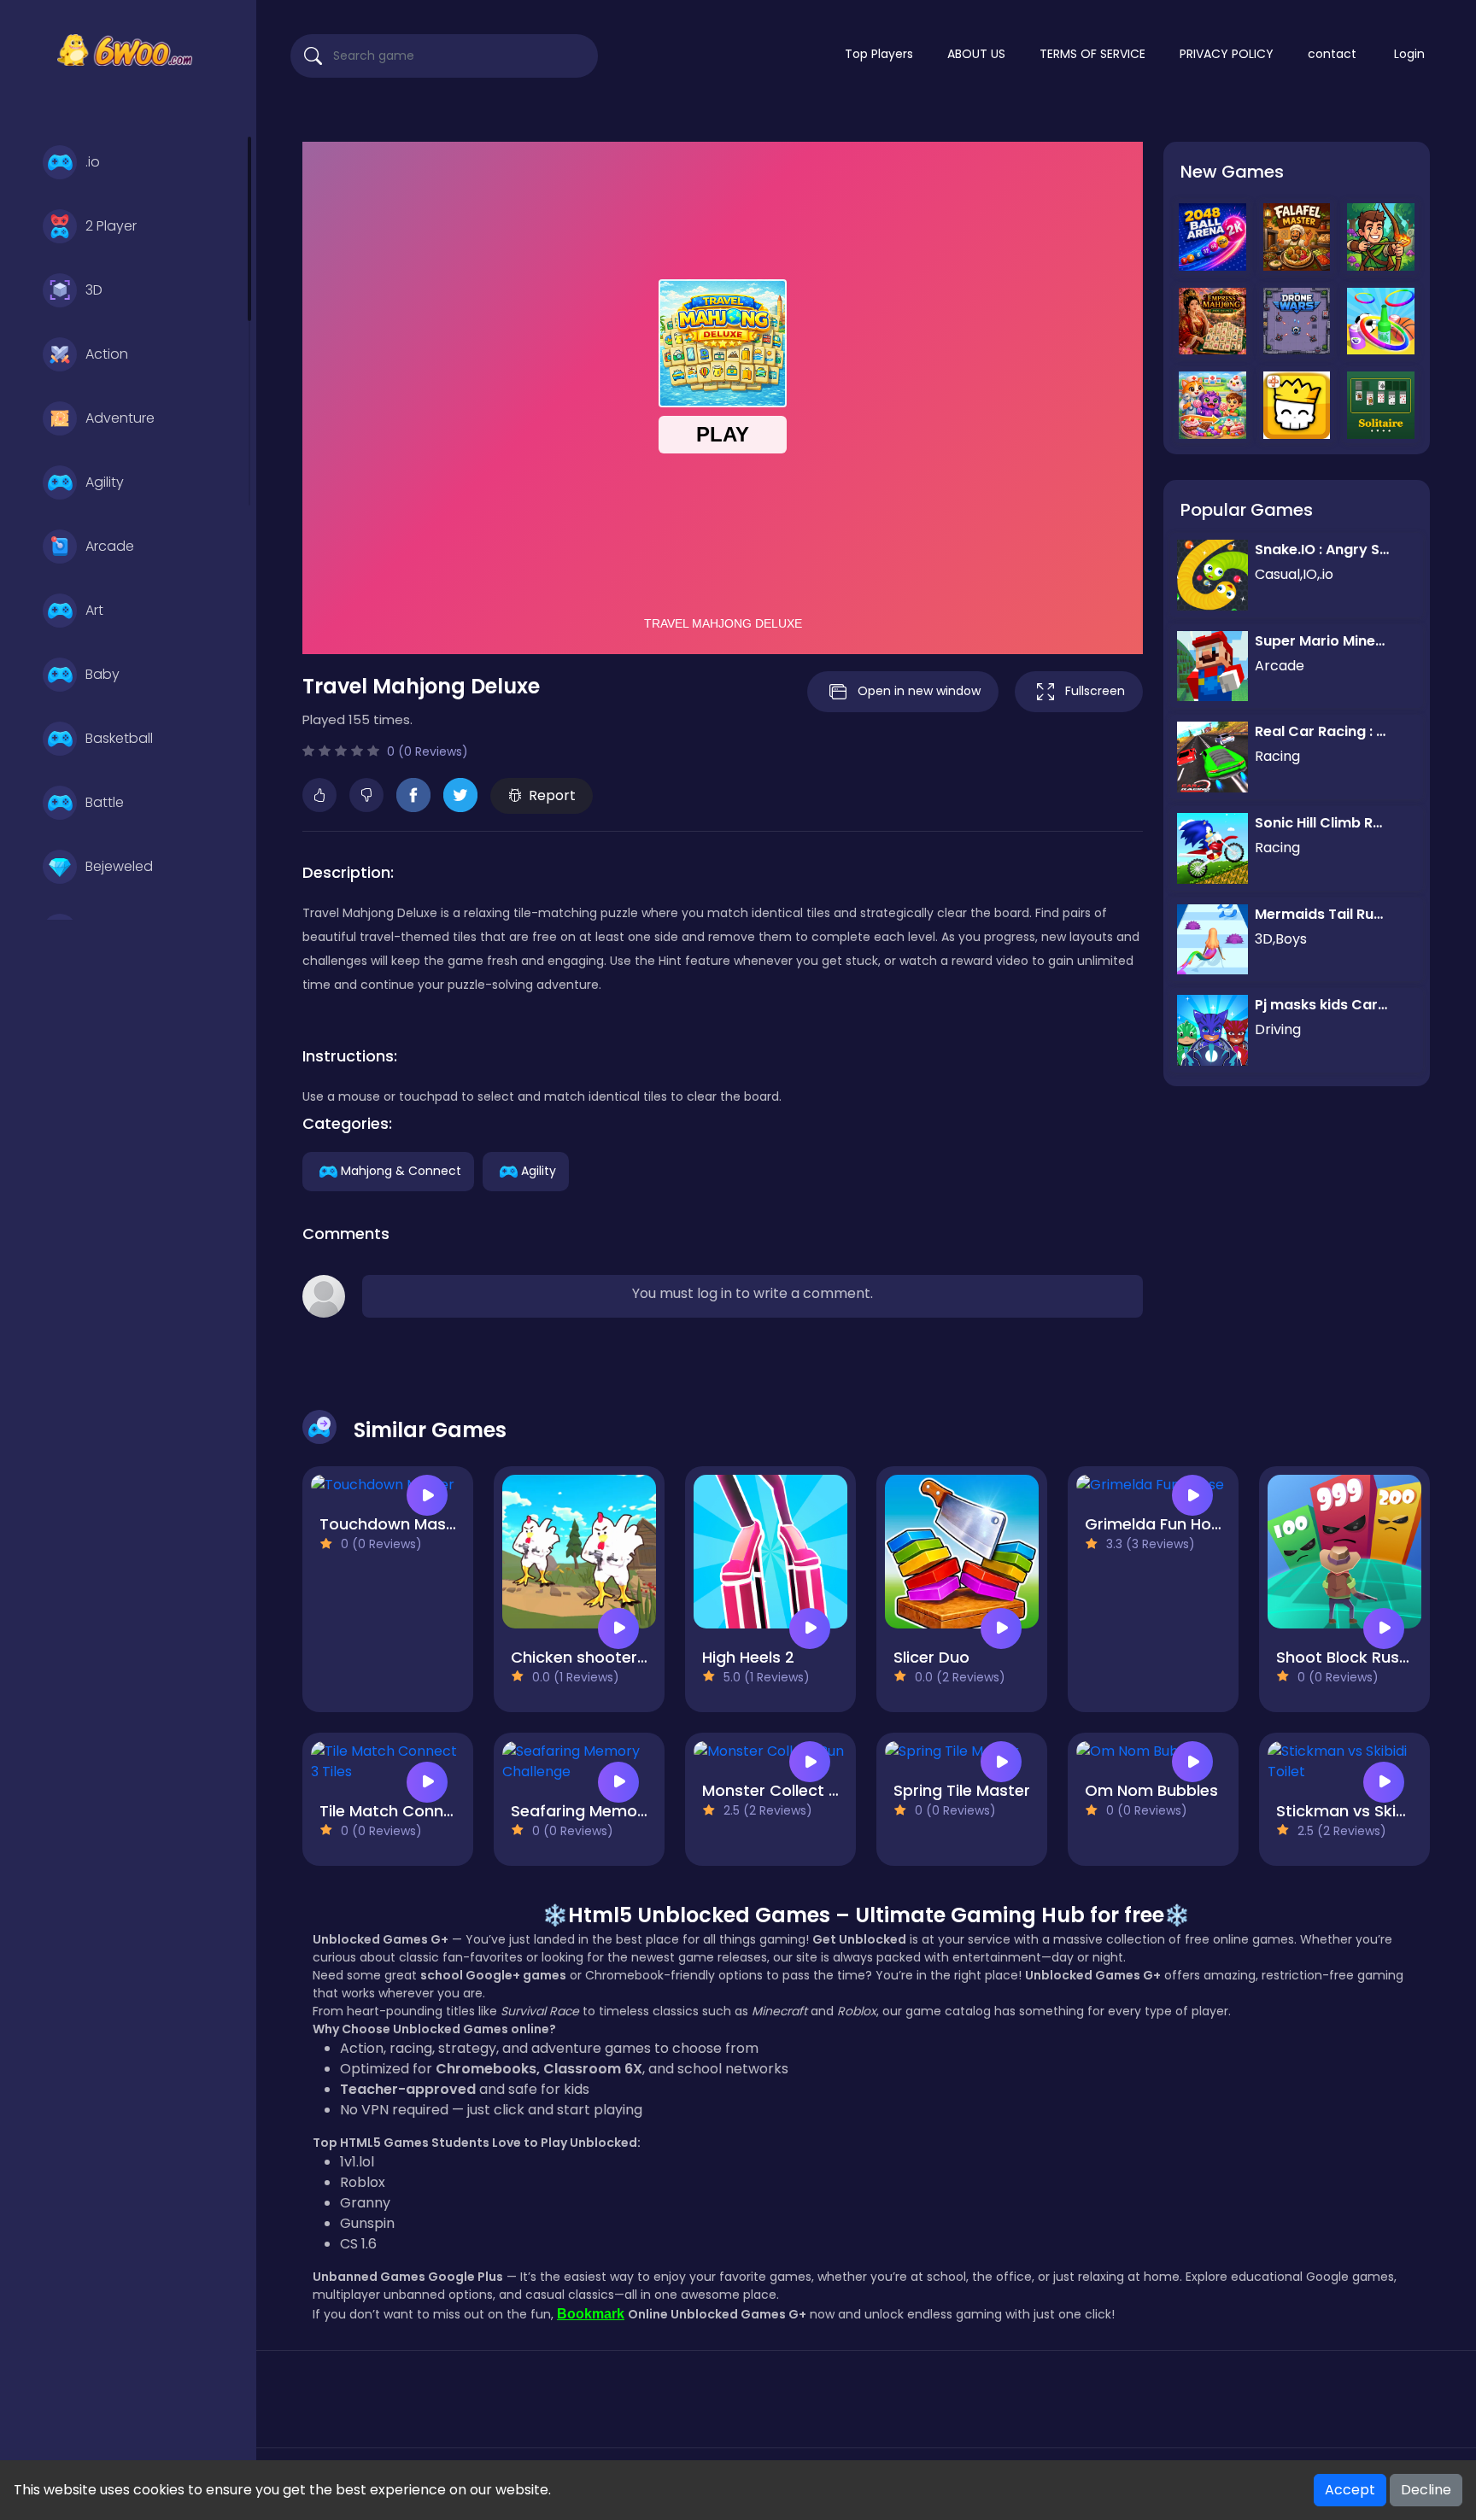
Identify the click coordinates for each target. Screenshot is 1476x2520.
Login (1409, 54)
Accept (1350, 2490)
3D (94, 290)
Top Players (879, 54)
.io (93, 162)
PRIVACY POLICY (1227, 54)
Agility (105, 482)
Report (552, 795)
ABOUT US (976, 54)
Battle (105, 802)
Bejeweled (119, 866)
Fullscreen (1095, 691)
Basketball (119, 738)
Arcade (110, 546)
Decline (1426, 2490)
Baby (102, 674)
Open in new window (919, 691)
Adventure (120, 418)
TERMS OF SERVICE (1092, 54)
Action (107, 354)
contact (1332, 54)
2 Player (111, 226)
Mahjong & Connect (401, 1170)
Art (94, 610)
